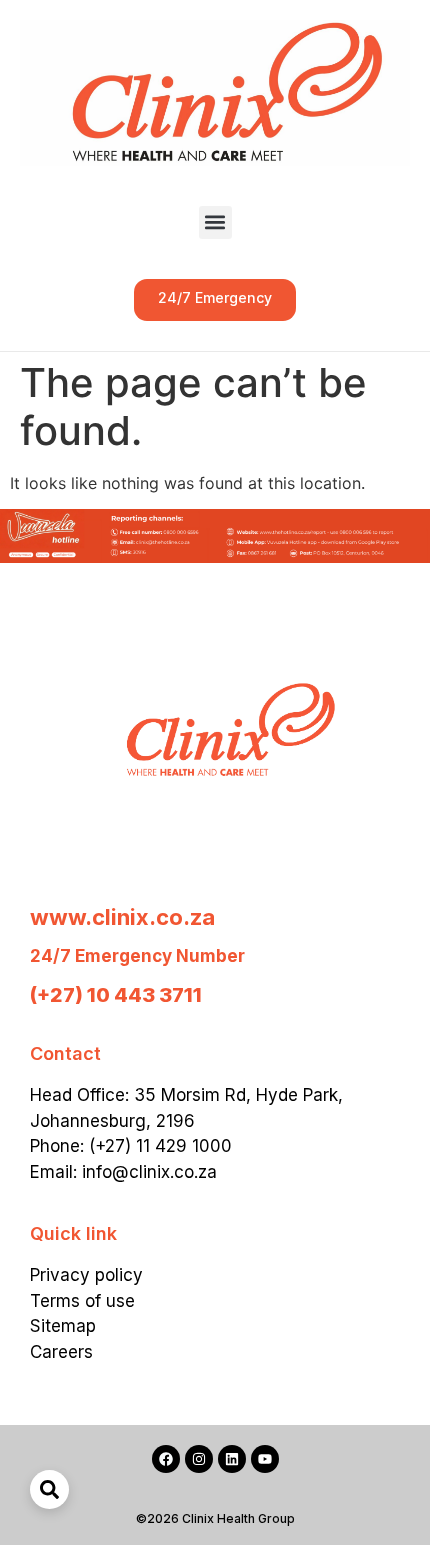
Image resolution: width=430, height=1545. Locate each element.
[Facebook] (166, 1459)
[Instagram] (199, 1459)
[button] (215, 222)
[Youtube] (265, 1459)
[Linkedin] (232, 1459)
